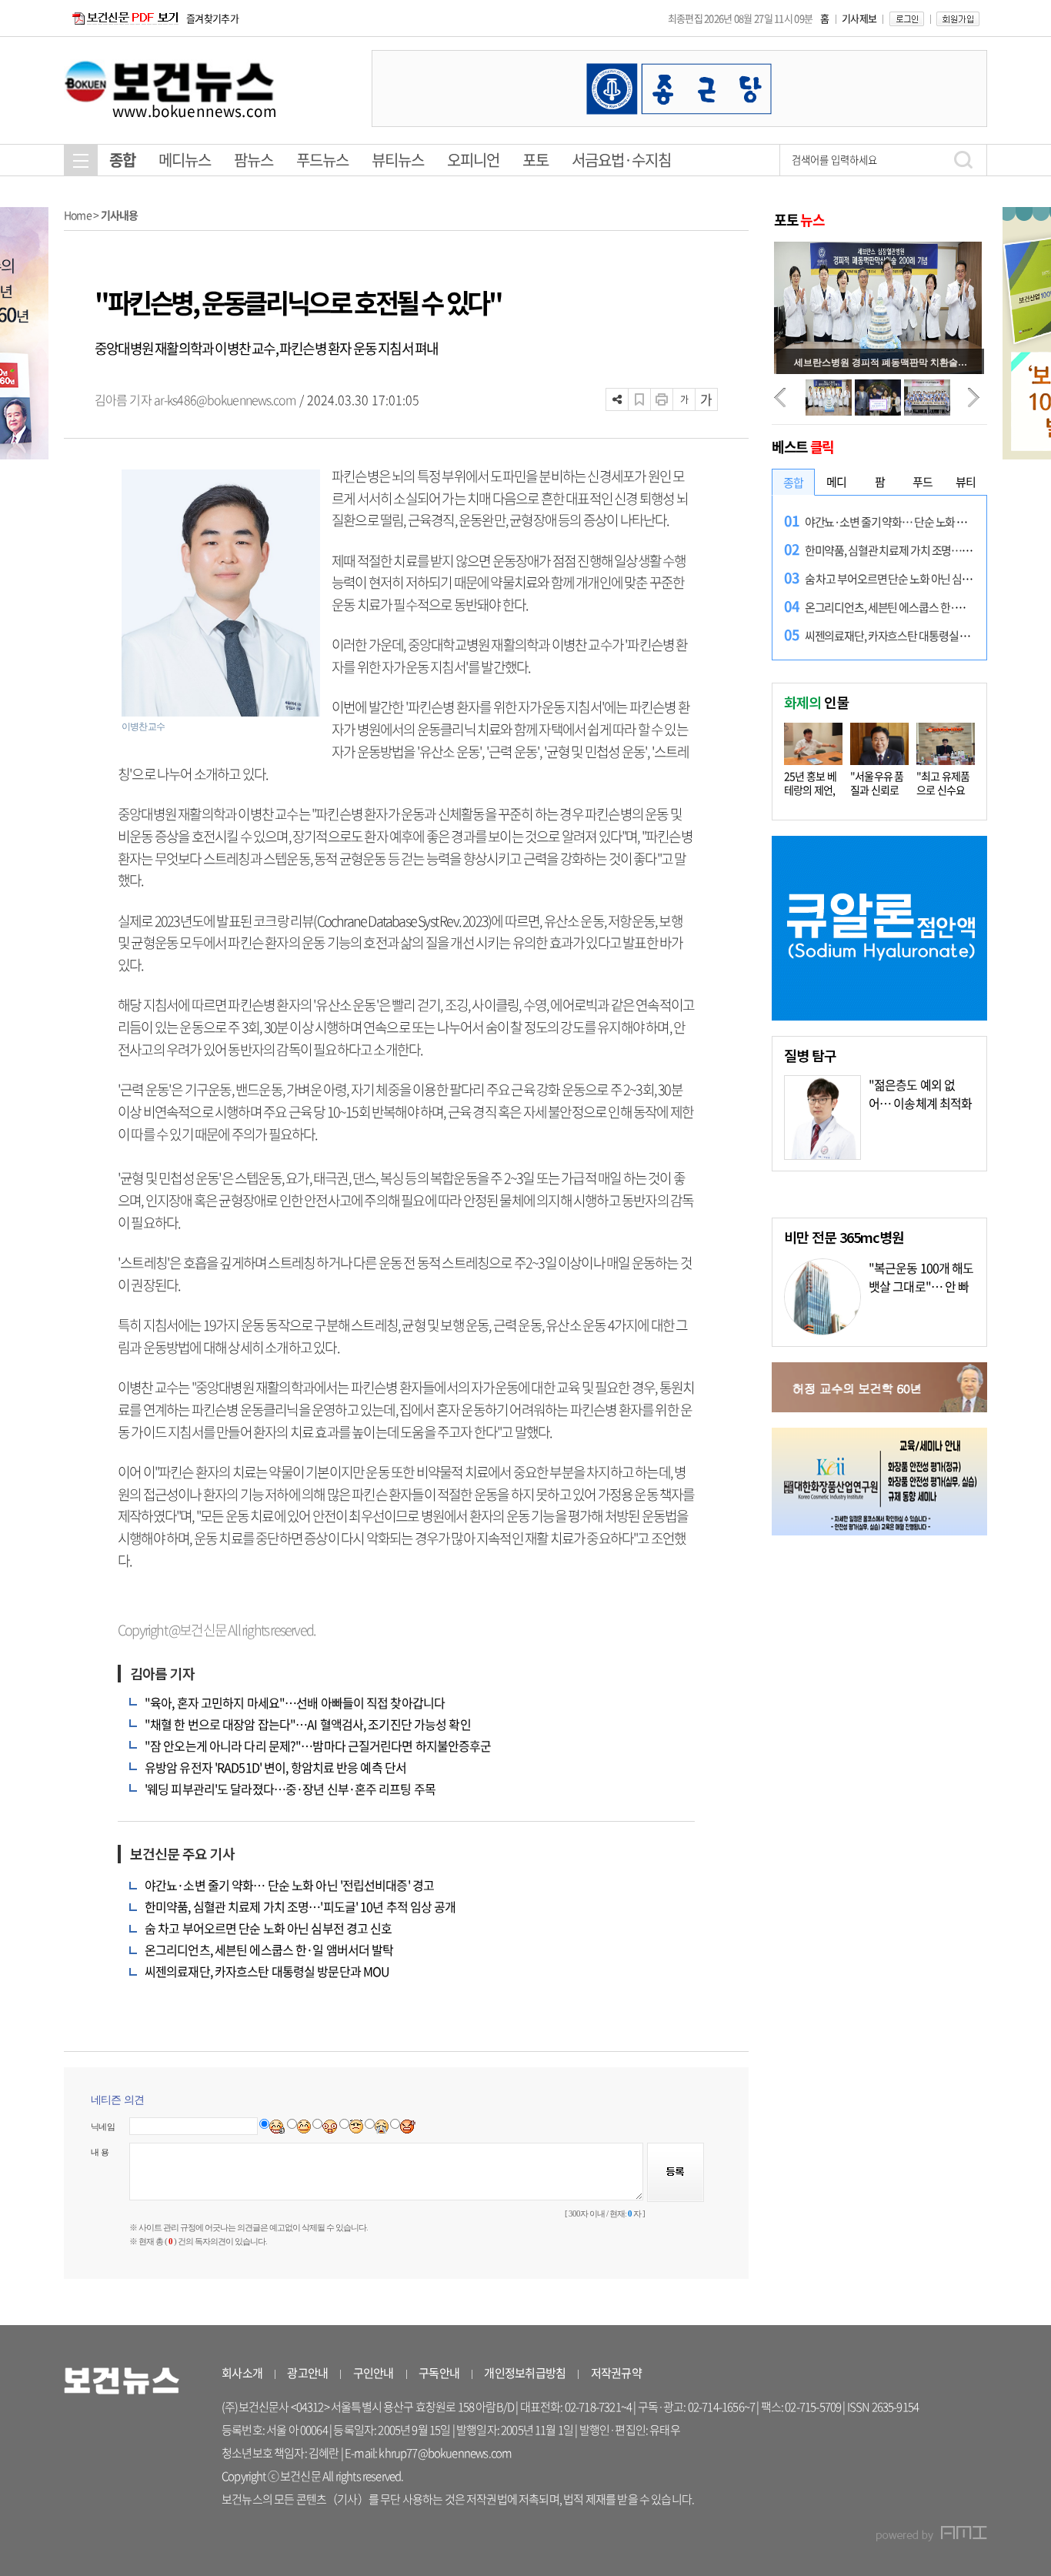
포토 (536, 160)
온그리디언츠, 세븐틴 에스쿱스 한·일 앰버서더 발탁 (269, 1950)
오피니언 (473, 160)
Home (78, 215)
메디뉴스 (185, 160)
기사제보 (859, 18)
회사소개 (242, 2373)
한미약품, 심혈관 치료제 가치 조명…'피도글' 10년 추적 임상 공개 (300, 1906)
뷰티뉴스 (398, 160)
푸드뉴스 (322, 160)
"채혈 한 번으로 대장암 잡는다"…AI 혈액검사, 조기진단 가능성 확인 (308, 1724)
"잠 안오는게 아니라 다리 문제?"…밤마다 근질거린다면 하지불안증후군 (318, 1746)
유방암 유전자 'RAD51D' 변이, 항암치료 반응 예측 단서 (275, 1767)
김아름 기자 (124, 399)
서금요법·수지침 (621, 160)
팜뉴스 (254, 160)
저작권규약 (616, 2373)
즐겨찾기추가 (212, 18)
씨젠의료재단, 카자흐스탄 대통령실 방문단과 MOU (267, 1971)
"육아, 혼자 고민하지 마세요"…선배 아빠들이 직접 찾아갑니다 (295, 1702)
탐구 (810, 1055)
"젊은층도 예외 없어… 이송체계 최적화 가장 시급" (920, 1103)
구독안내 (439, 2373)
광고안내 (307, 2373)
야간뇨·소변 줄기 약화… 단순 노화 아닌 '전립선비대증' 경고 (289, 1885)
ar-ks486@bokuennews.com (225, 399)
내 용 (100, 2152)
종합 (122, 160)
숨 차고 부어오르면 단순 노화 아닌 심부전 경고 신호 (268, 1928)
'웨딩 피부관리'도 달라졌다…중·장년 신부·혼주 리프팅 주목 (290, 1789)
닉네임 (103, 2127)
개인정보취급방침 (525, 2373)
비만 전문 (844, 1237)
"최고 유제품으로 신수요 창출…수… (943, 790)
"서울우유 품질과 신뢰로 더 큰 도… (877, 790)
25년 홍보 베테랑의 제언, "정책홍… (810, 790)
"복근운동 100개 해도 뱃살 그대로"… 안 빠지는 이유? (921, 1286)
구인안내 (374, 2373)
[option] (679, 89)
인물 (816, 702)
